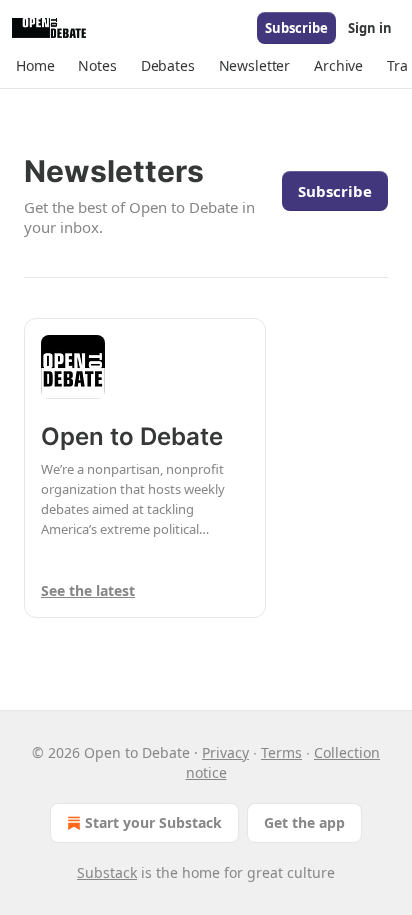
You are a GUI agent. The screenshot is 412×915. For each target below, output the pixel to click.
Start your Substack (153, 822)
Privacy (225, 752)
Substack (107, 872)
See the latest (88, 590)
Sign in (370, 28)
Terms (281, 752)
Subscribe (296, 28)
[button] (35, 66)
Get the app (304, 822)
